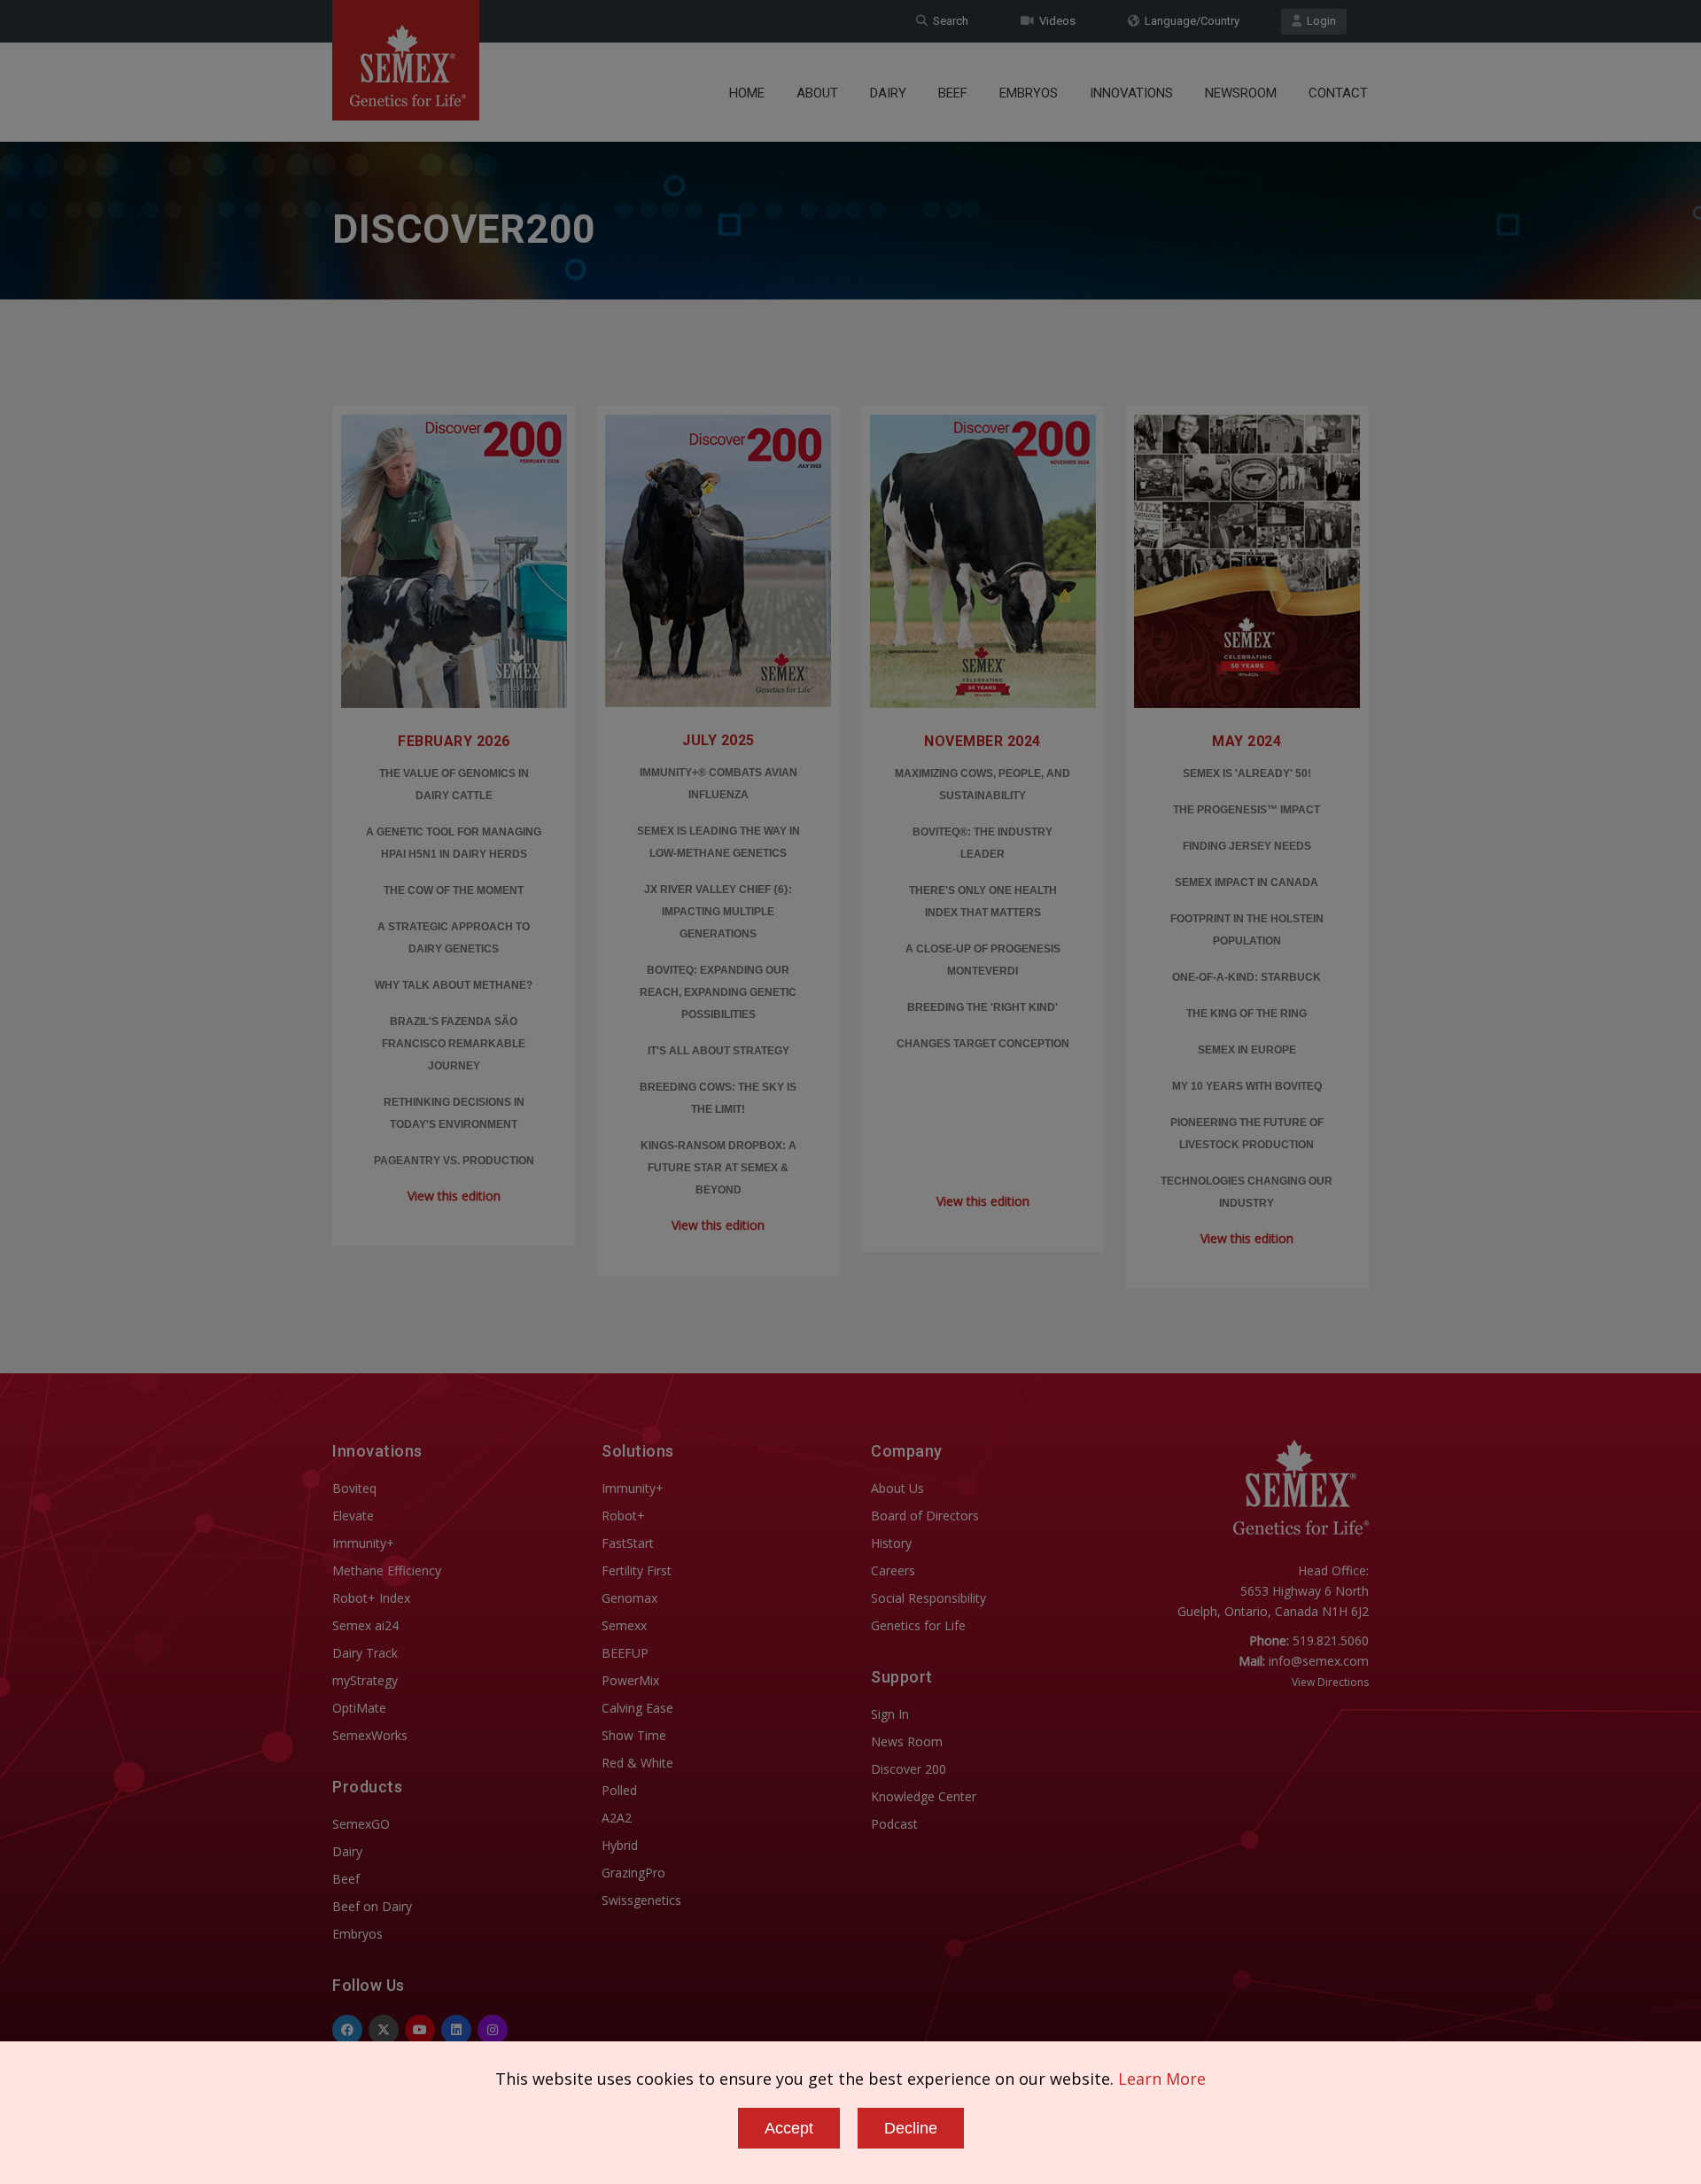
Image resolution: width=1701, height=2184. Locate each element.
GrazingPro (633, 1873)
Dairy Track (365, 1653)
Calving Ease (637, 1708)
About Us (897, 1488)
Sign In (890, 1714)
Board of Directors (925, 1516)
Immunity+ (363, 1543)
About (817, 93)
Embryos (1029, 93)
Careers (893, 1570)
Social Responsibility (928, 1598)
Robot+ (623, 1516)
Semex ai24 (365, 1625)
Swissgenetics (641, 1900)
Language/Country (1189, 21)
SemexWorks (370, 1735)
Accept (789, 2128)
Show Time (634, 1735)
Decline (911, 2128)
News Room (907, 1741)
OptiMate (359, 1708)
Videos (1055, 21)
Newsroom (1241, 93)
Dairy (888, 93)
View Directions (1330, 1682)
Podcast (894, 1824)
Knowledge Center (924, 1796)
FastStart (628, 1543)
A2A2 (617, 1818)
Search (948, 21)
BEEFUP (625, 1653)
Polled (619, 1790)
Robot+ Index (371, 1598)
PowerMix (630, 1680)
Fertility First (637, 1570)
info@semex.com (1319, 1661)
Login (1319, 21)
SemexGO (361, 1824)
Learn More (1162, 2079)
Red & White (637, 1763)
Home (747, 93)
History (891, 1543)
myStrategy (365, 1680)
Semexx (624, 1625)
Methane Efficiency (387, 1570)
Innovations (1131, 93)
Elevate (353, 1516)
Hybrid (620, 1845)
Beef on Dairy (372, 1906)
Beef (953, 93)
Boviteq (354, 1488)
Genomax (629, 1598)
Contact (1338, 93)
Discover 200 (909, 1769)
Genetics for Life (918, 1625)
